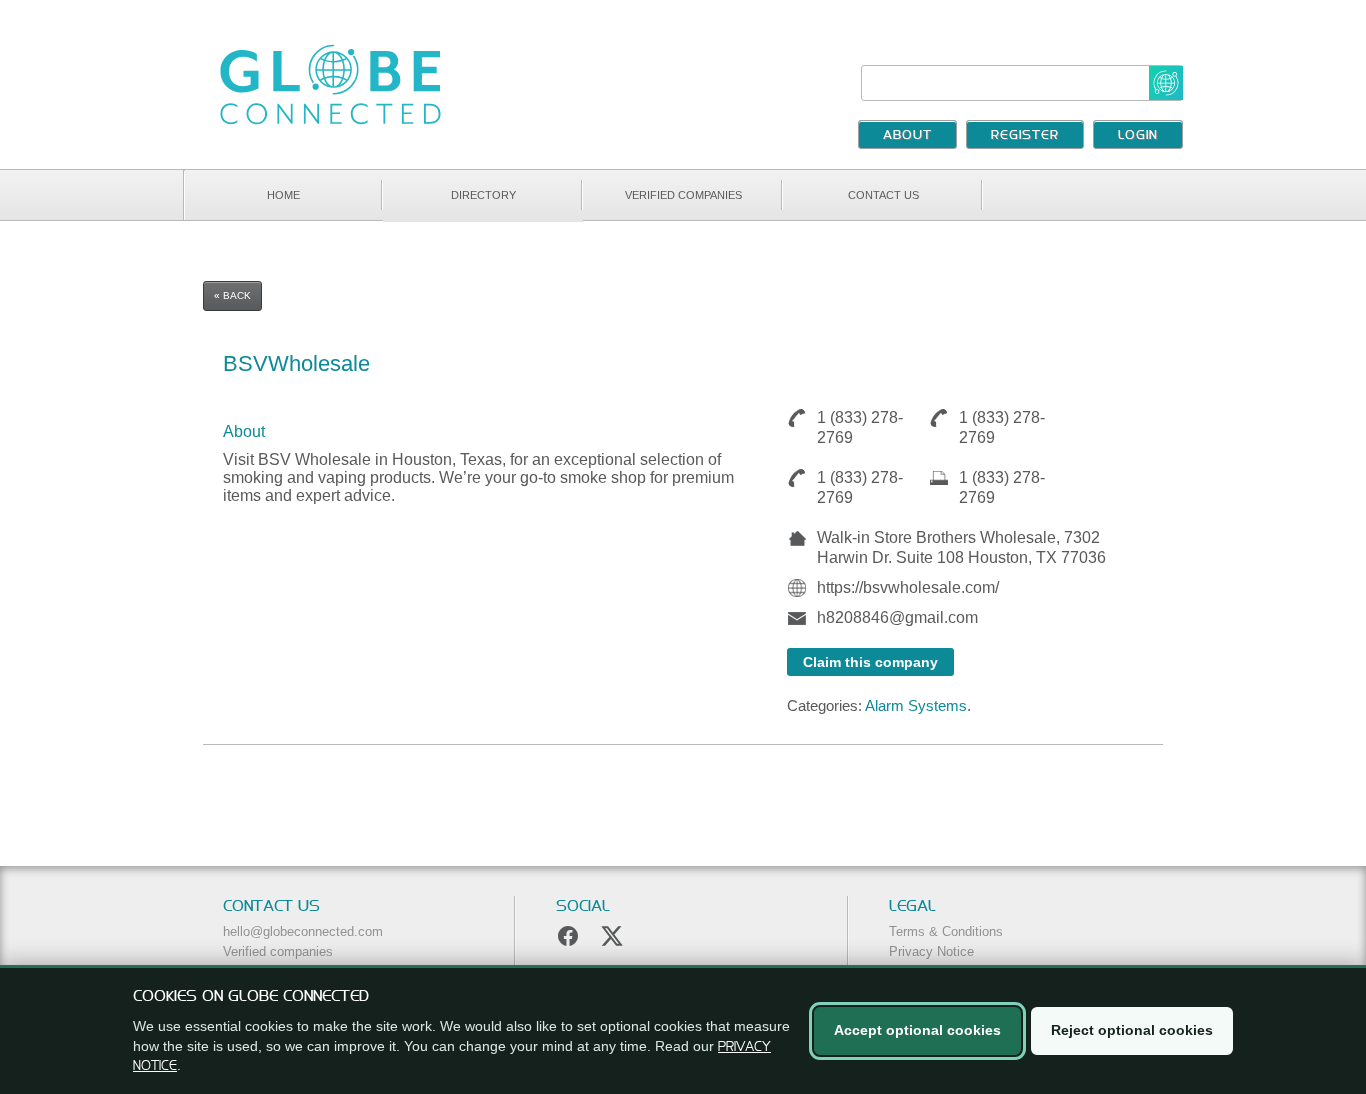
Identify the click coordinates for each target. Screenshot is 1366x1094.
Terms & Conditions (946, 931)
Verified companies (683, 195)
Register (1025, 136)
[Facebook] (568, 936)
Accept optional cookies (917, 1030)
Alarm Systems (916, 705)
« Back (232, 295)
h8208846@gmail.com (897, 617)
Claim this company (870, 662)
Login (1138, 136)
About (907, 136)
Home (283, 195)
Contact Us (883, 195)
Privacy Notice (931, 951)
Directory (483, 195)
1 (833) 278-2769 (860, 427)
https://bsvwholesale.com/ (908, 587)
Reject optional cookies (1132, 1030)
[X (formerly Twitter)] (612, 936)
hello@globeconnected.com (303, 931)
